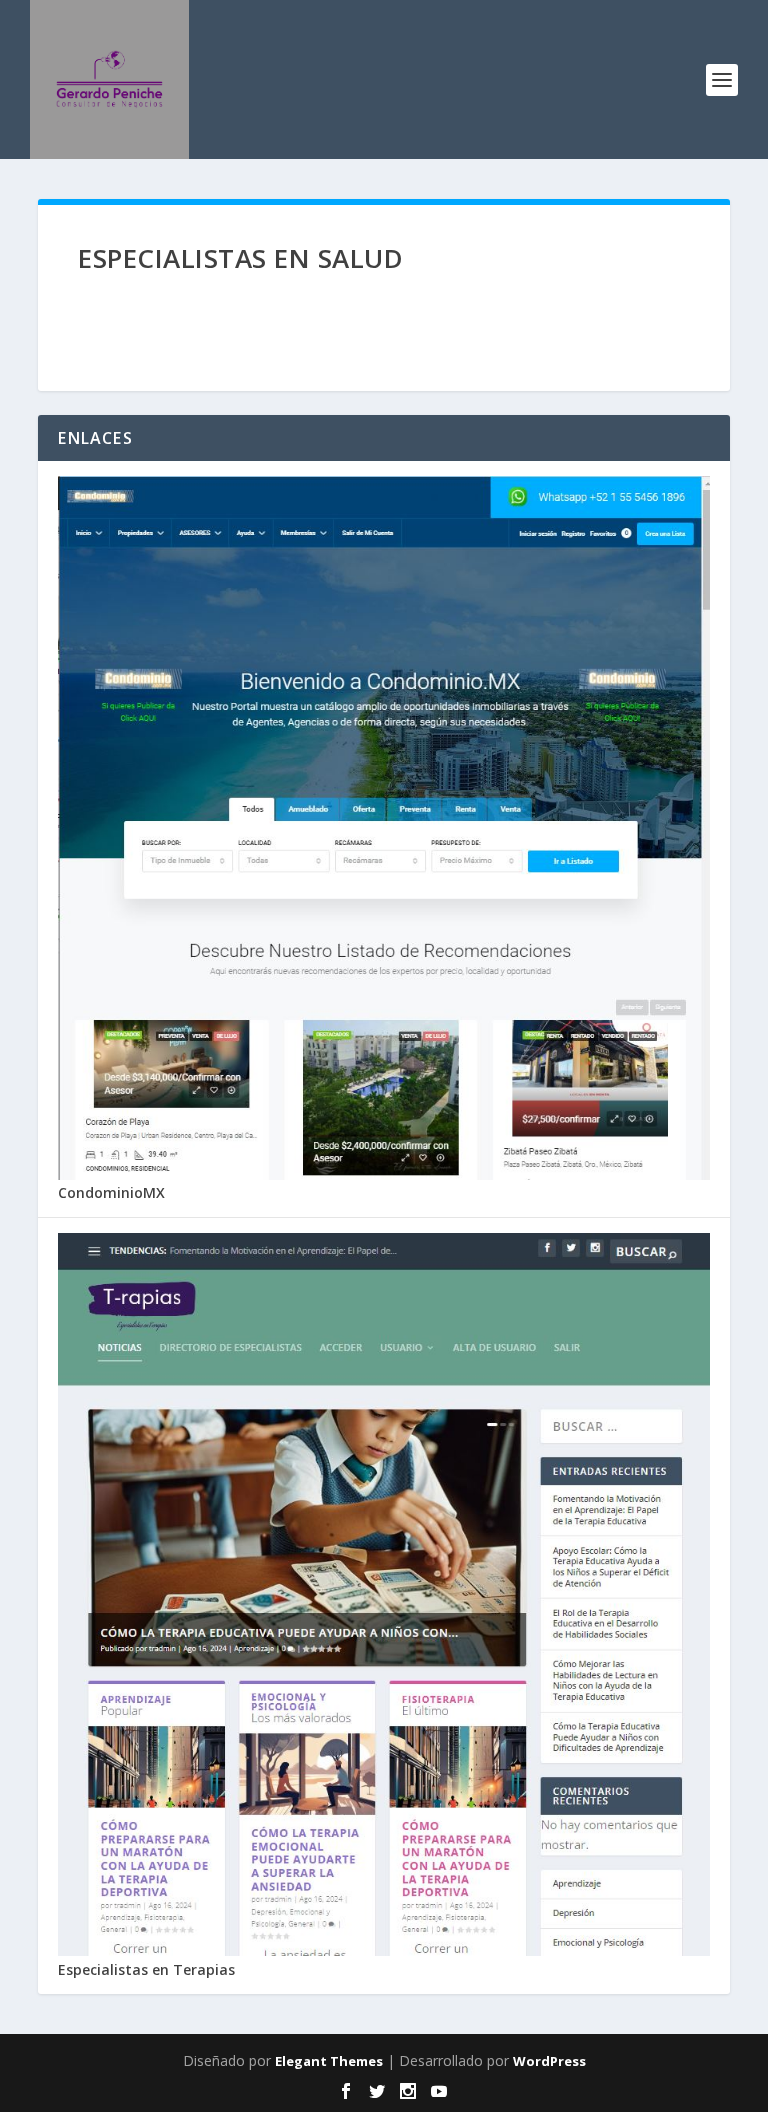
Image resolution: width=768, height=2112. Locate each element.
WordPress (549, 2061)
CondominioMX (111, 1192)
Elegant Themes (329, 2061)
